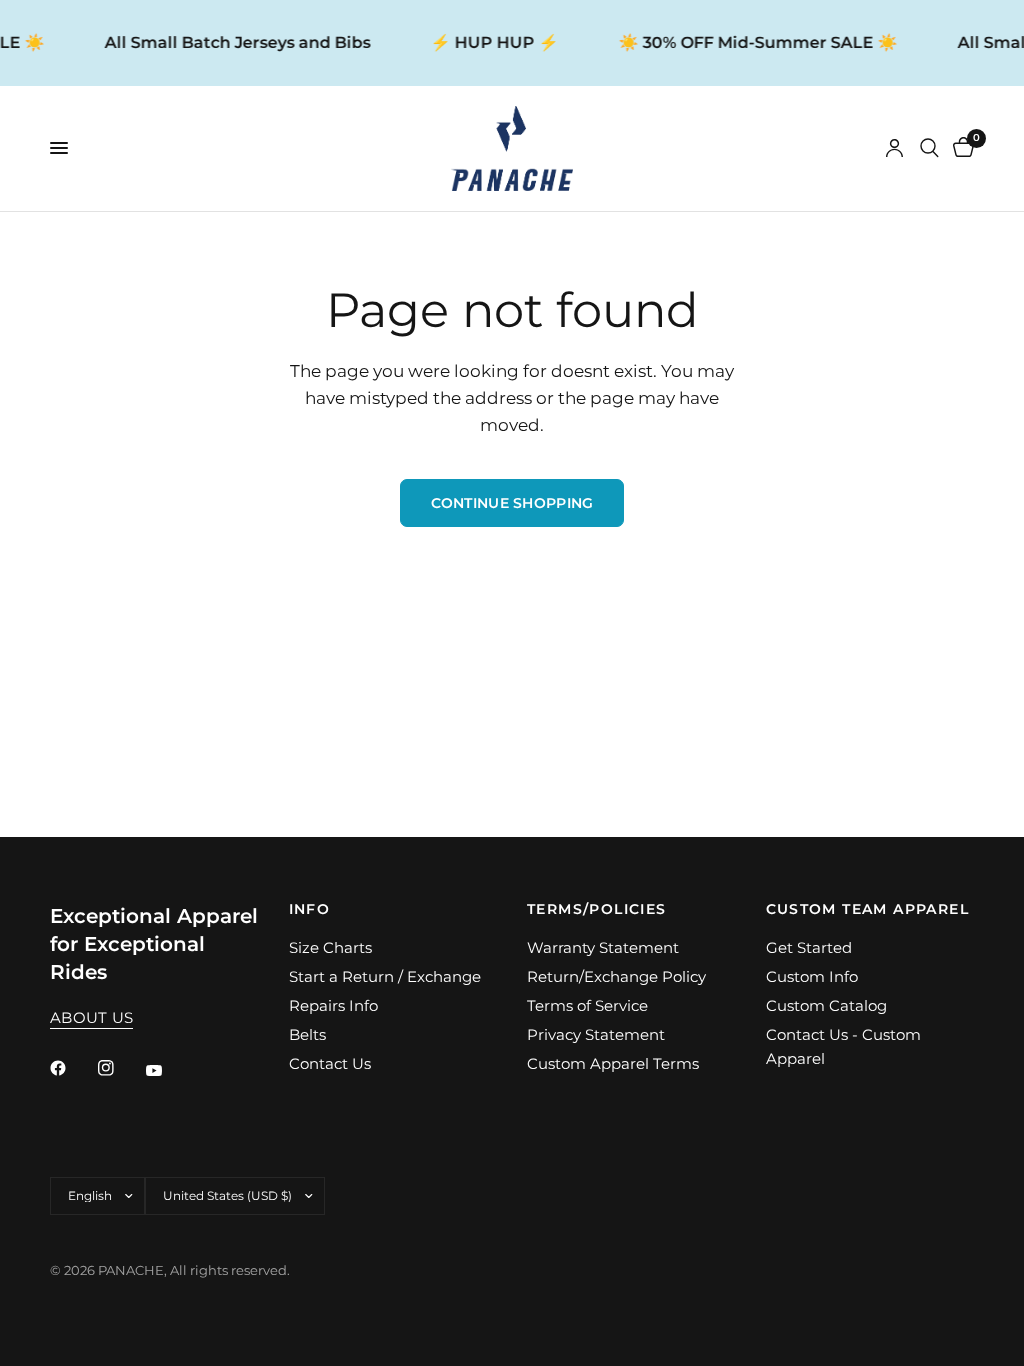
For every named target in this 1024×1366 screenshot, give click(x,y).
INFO (310, 909)
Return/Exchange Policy (616, 976)
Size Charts (330, 947)
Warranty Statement (603, 947)
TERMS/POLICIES (597, 909)
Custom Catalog (826, 1005)
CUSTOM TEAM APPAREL (868, 909)
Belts (307, 1034)
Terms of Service (587, 1005)
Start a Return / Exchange (385, 976)
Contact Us (330, 1063)
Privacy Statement (596, 1034)
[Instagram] (120, 1068)
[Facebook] (72, 1068)
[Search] (929, 148)
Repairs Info (333, 1005)
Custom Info (812, 976)
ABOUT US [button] (91, 1017)
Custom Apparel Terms (613, 1063)
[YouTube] (168, 1070)
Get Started (809, 947)
